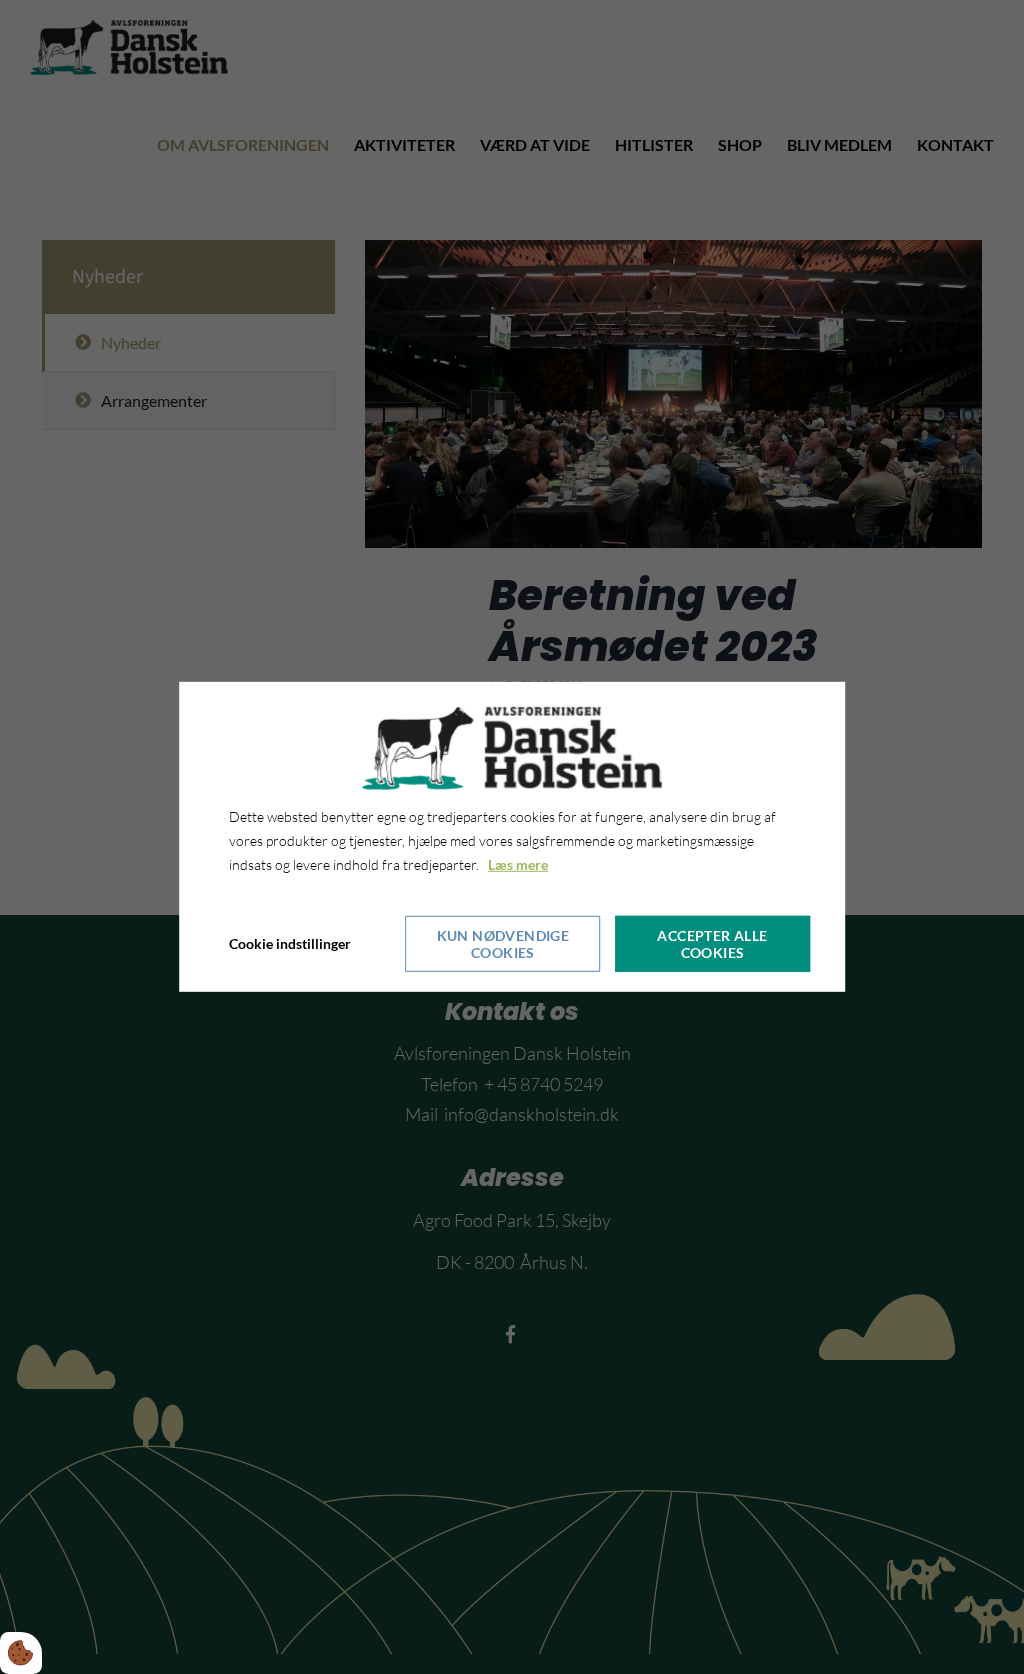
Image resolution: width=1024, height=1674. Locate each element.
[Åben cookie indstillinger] (21, 1653)
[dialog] (512, 837)
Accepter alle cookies (712, 944)
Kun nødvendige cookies (503, 944)
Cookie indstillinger (290, 943)
